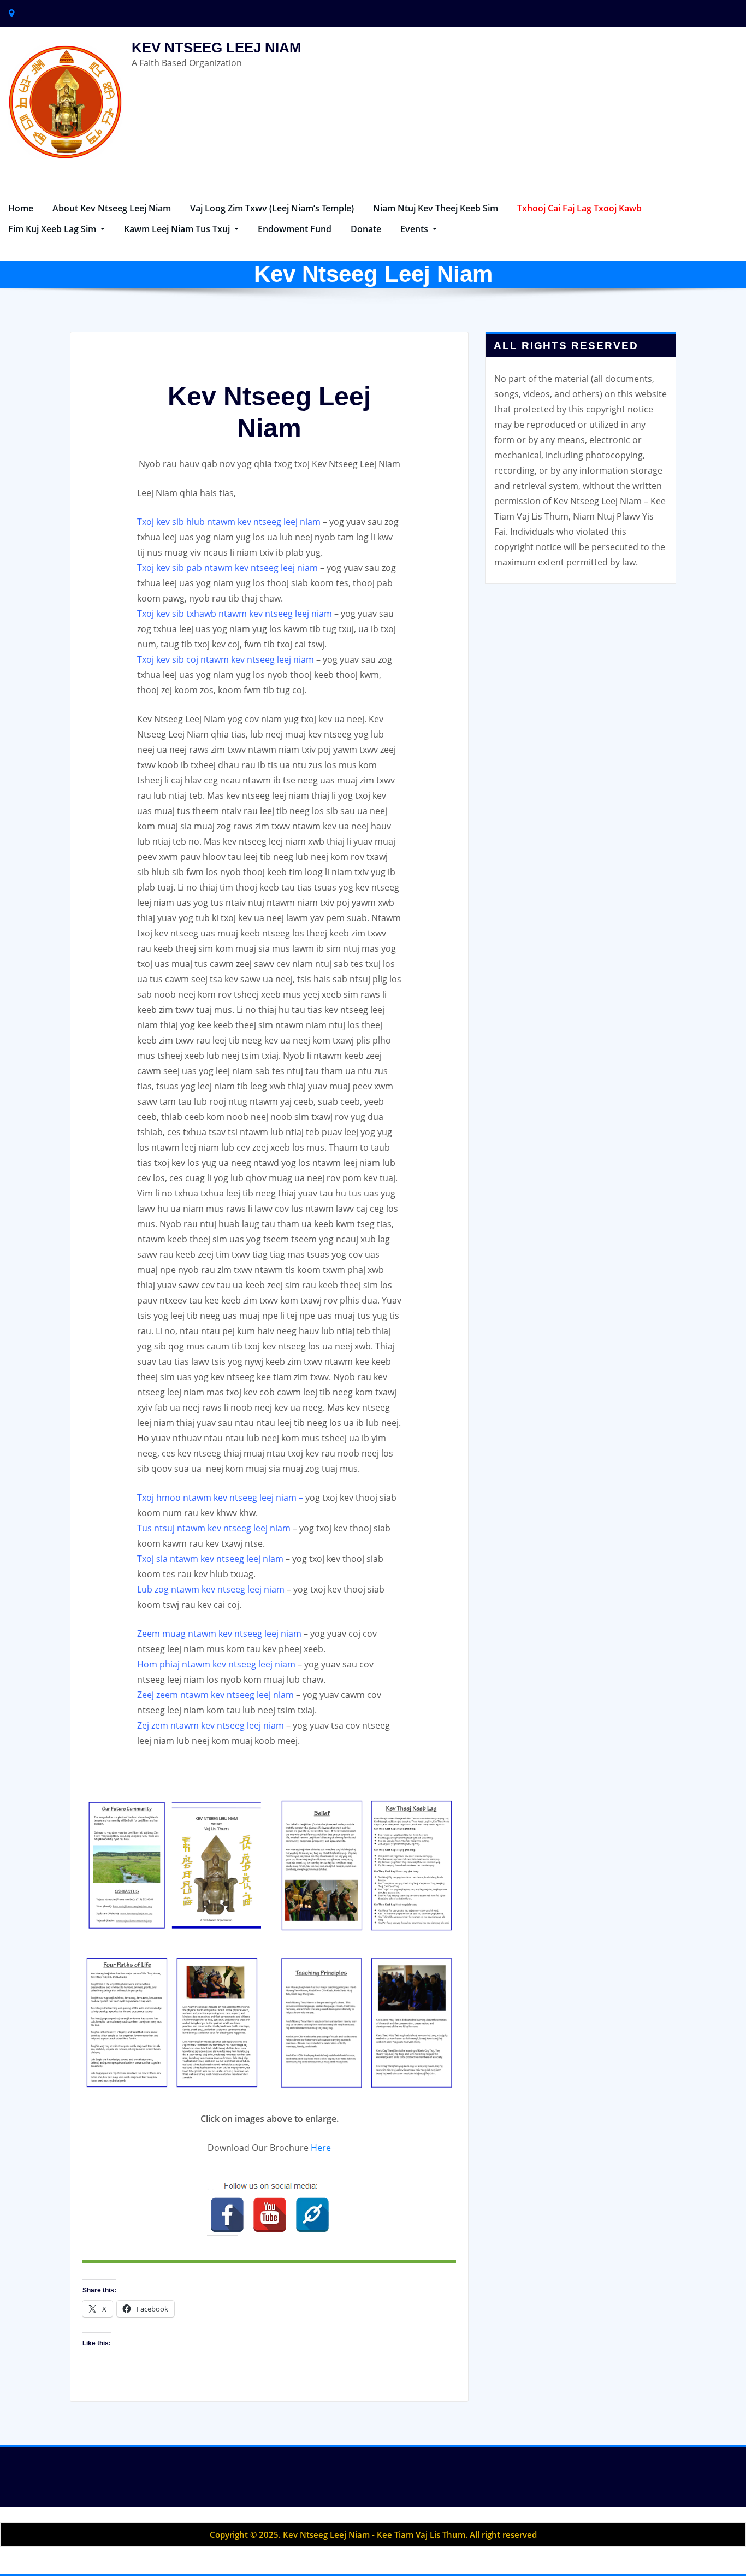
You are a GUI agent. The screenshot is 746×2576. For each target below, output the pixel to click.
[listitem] (227, 2215)
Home (21, 208)
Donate (366, 229)
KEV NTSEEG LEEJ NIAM (217, 48)
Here (321, 2148)
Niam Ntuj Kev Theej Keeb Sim (436, 208)
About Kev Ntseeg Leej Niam (112, 208)
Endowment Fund (295, 229)
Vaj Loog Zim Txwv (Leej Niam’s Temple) (272, 208)
